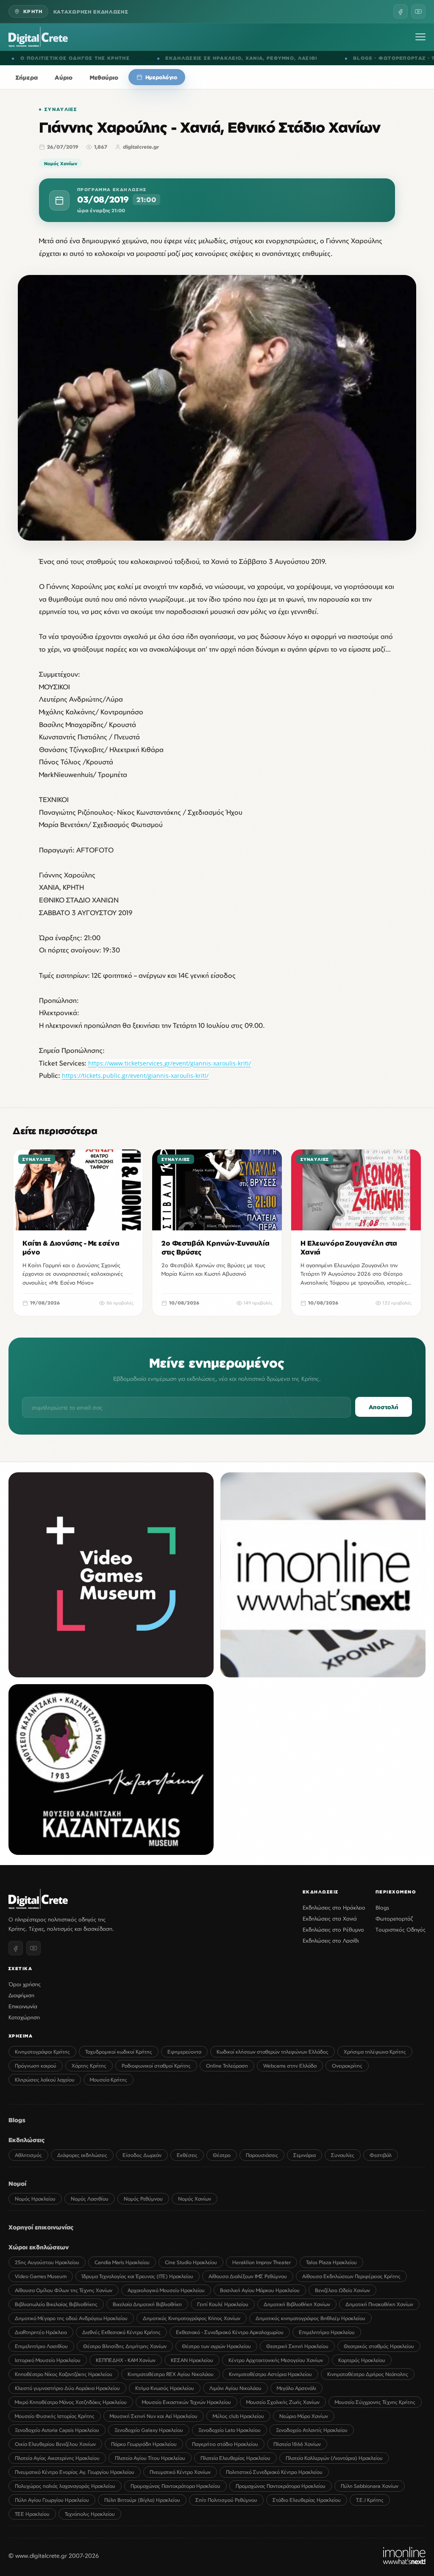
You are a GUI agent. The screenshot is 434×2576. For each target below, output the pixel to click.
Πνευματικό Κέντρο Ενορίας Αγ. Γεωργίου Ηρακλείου (75, 2472)
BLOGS (201, 58)
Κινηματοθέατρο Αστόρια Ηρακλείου (270, 2374)
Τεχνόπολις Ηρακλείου (90, 2514)
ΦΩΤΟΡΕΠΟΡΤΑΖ (240, 58)
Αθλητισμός (28, 2155)
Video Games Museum (41, 2276)
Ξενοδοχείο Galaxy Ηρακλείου (149, 2430)
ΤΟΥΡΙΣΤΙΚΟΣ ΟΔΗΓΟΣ (302, 58)
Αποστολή (384, 1407)
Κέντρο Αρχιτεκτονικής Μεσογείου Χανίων (276, 2360)
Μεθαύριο (104, 77)
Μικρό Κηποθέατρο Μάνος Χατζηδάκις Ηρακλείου (71, 2402)
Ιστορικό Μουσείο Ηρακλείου (48, 2360)
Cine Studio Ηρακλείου (191, 2262)
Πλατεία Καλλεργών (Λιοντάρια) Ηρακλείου (334, 2458)
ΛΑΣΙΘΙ (146, 58)
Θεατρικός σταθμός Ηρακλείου (379, 2346)
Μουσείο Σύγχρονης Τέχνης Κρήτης (375, 2402)
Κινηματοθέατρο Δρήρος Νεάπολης (368, 2374)
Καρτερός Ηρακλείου (362, 2360)
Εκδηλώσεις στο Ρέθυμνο (333, 1929)
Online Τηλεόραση (227, 2066)
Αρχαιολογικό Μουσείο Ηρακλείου (166, 2290)
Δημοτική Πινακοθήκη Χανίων (379, 2304)
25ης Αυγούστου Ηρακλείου (47, 2262)
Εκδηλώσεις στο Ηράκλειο (334, 1907)
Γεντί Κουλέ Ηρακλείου (223, 2304)
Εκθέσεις (187, 2155)
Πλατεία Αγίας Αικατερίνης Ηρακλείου (57, 2458)
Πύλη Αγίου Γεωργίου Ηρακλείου (52, 2500)
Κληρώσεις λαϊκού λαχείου (45, 2080)
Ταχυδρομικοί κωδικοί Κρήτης (119, 2052)
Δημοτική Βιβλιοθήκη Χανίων (297, 2304)
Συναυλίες (61, 109)
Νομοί (17, 2183)
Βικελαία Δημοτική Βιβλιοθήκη (147, 2304)
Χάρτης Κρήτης (89, 2066)
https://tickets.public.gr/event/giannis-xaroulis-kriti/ (135, 1076)
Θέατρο (222, 2155)
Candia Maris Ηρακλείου (122, 2262)
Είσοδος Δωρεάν (142, 2155)
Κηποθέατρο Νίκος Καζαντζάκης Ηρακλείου (64, 2374)
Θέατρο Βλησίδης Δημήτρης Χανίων (125, 2346)
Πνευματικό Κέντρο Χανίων (180, 2472)
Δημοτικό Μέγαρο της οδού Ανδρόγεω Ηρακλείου (71, 2318)
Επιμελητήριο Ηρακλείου (327, 2332)
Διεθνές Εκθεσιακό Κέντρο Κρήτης (121, 2332)
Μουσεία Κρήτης (108, 2080)
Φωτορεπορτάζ (394, 1918)
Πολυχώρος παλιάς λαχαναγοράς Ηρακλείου (65, 2486)
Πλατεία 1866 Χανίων (297, 2444)
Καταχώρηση (24, 2017)
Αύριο (64, 77)
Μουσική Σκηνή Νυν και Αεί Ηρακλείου (154, 2416)
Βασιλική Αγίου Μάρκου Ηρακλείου (260, 2290)
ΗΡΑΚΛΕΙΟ (65, 58)
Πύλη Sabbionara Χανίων (370, 2486)
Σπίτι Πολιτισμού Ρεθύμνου (226, 2500)
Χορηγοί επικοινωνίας (41, 2227)
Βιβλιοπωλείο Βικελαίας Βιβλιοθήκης (56, 2304)
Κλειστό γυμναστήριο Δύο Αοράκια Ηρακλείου (67, 2388)
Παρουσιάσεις (262, 2155)
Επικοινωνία (23, 2006)
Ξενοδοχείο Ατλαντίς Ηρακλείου (312, 2430)
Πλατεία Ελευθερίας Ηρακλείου (235, 2458)
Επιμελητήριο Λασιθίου (41, 2346)
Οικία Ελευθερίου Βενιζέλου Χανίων (55, 2444)
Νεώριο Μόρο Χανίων (304, 2416)
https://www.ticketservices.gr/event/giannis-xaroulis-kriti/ (170, 1063)
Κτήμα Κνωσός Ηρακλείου (165, 2388)
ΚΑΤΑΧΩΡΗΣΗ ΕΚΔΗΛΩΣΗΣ (91, 12)
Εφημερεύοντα (184, 2052)
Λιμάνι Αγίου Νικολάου (235, 2388)
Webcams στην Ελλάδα (290, 2066)
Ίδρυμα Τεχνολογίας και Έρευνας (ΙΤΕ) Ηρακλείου (138, 2276)
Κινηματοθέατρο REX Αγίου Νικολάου (171, 2374)
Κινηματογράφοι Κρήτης (42, 2052)
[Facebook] (401, 11)
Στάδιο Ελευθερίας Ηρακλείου (307, 2500)
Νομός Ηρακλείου (35, 2199)
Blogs (382, 1907)
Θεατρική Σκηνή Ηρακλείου (297, 2346)
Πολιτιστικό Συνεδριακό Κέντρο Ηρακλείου (274, 2472)
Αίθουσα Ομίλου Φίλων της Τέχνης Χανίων (64, 2290)
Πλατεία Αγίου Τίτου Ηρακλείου (150, 2458)
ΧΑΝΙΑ (92, 58)
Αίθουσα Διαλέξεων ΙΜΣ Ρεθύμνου (248, 2276)
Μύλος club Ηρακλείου (238, 2416)
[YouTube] (418, 11)
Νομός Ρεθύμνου (143, 2199)
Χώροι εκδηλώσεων (39, 2247)
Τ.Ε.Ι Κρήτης (370, 2500)
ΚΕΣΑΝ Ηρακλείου (192, 2360)
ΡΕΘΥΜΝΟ (119, 58)
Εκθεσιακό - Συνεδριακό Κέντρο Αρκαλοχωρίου (230, 2332)
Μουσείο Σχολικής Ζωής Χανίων (283, 2402)
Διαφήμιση (21, 1995)
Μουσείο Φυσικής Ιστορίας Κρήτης (55, 2416)
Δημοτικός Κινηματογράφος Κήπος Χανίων (192, 2318)
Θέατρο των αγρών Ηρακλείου (216, 2346)
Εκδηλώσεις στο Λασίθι (331, 1940)
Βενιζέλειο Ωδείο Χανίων (342, 2290)
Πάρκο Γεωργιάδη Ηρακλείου (144, 2444)
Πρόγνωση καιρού (36, 2066)
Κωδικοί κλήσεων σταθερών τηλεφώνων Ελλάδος (273, 2052)
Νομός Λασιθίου (90, 2199)
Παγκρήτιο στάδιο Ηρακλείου (225, 2444)
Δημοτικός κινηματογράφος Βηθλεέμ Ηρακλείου (310, 2318)
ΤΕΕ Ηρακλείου (32, 2514)
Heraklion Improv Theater (262, 2262)
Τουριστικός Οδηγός (401, 1929)
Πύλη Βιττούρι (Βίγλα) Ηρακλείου (142, 2500)
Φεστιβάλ (381, 2155)
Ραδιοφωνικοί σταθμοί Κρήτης (156, 2066)
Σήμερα (27, 77)
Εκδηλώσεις (27, 2140)
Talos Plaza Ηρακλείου (331, 2262)
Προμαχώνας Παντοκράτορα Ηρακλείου (175, 2486)
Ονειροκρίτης (347, 2066)
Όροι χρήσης (25, 1984)
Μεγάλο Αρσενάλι (296, 2388)
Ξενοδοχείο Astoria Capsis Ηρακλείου (57, 2430)
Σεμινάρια (305, 2155)
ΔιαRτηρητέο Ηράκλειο (41, 2332)
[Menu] (420, 37)
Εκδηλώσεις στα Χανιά (330, 1918)
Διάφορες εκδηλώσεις (82, 2155)
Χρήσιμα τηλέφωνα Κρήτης (375, 2052)
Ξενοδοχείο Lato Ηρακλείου (230, 2430)
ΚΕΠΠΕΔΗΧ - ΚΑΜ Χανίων (126, 2360)
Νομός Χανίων (61, 163)
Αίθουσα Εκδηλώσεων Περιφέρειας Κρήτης (351, 2276)
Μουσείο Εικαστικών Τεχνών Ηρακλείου (186, 2402)
